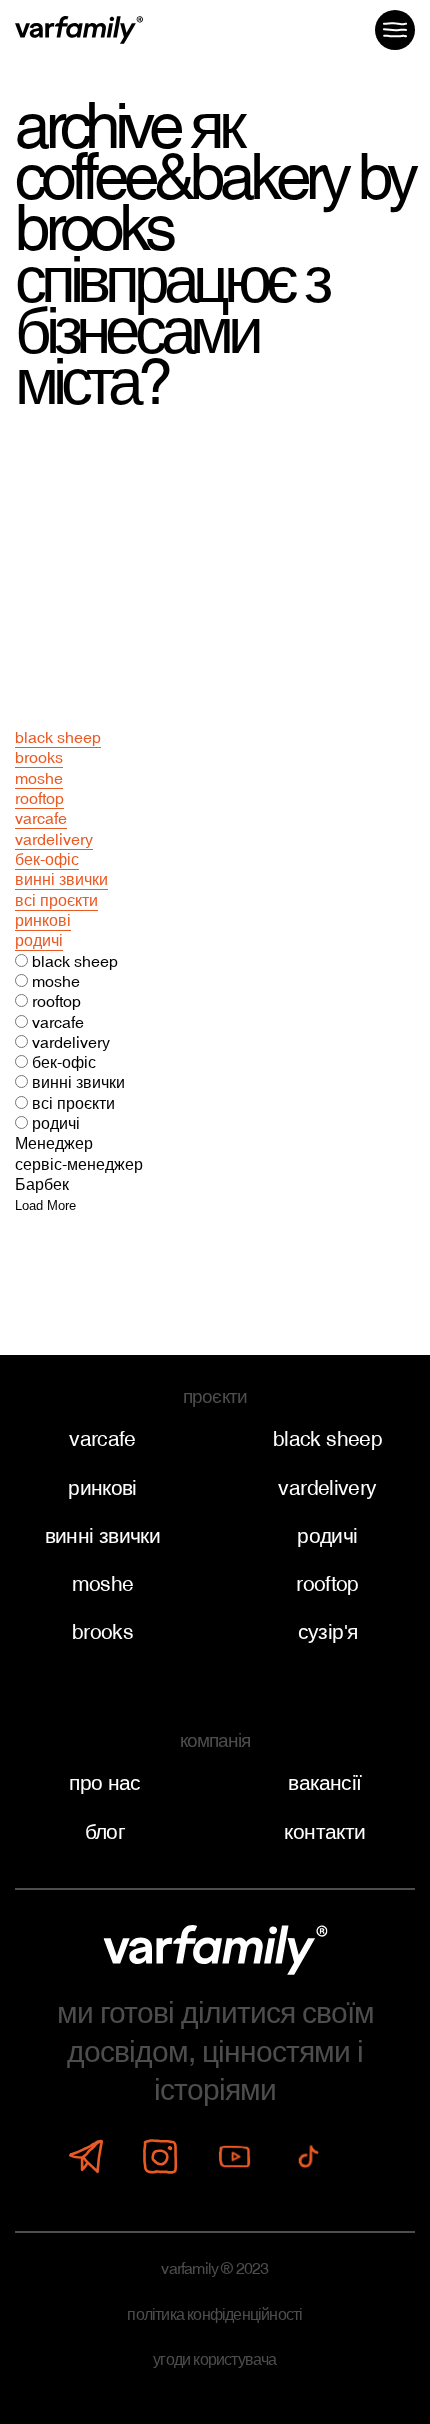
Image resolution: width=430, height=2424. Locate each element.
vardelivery (54, 839)
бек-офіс (47, 859)
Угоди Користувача (214, 2359)
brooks (39, 757)
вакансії (324, 1783)
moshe (39, 778)
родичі (39, 940)
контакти (324, 1832)
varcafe (41, 818)
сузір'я (328, 1632)
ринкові (43, 920)
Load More (45, 1205)
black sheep (58, 737)
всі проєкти (56, 900)
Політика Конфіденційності (214, 2314)
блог (105, 1832)
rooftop (39, 798)
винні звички (61, 879)
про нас (105, 1783)
